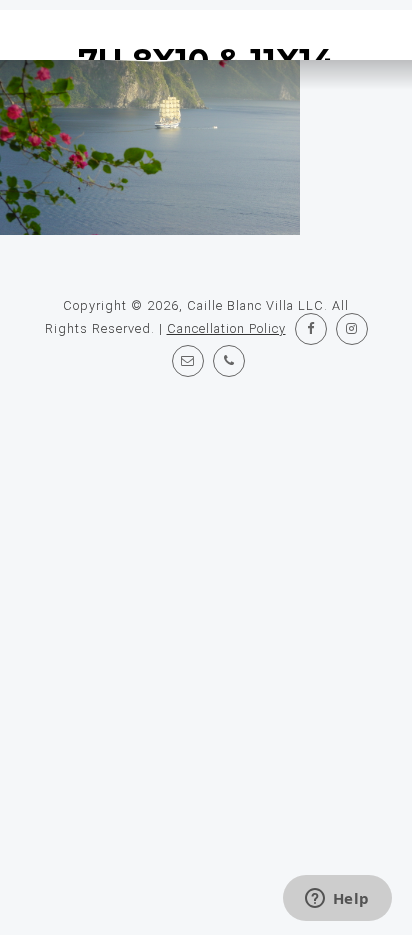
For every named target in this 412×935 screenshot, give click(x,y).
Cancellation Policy (226, 328)
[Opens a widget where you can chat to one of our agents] (337, 900)
